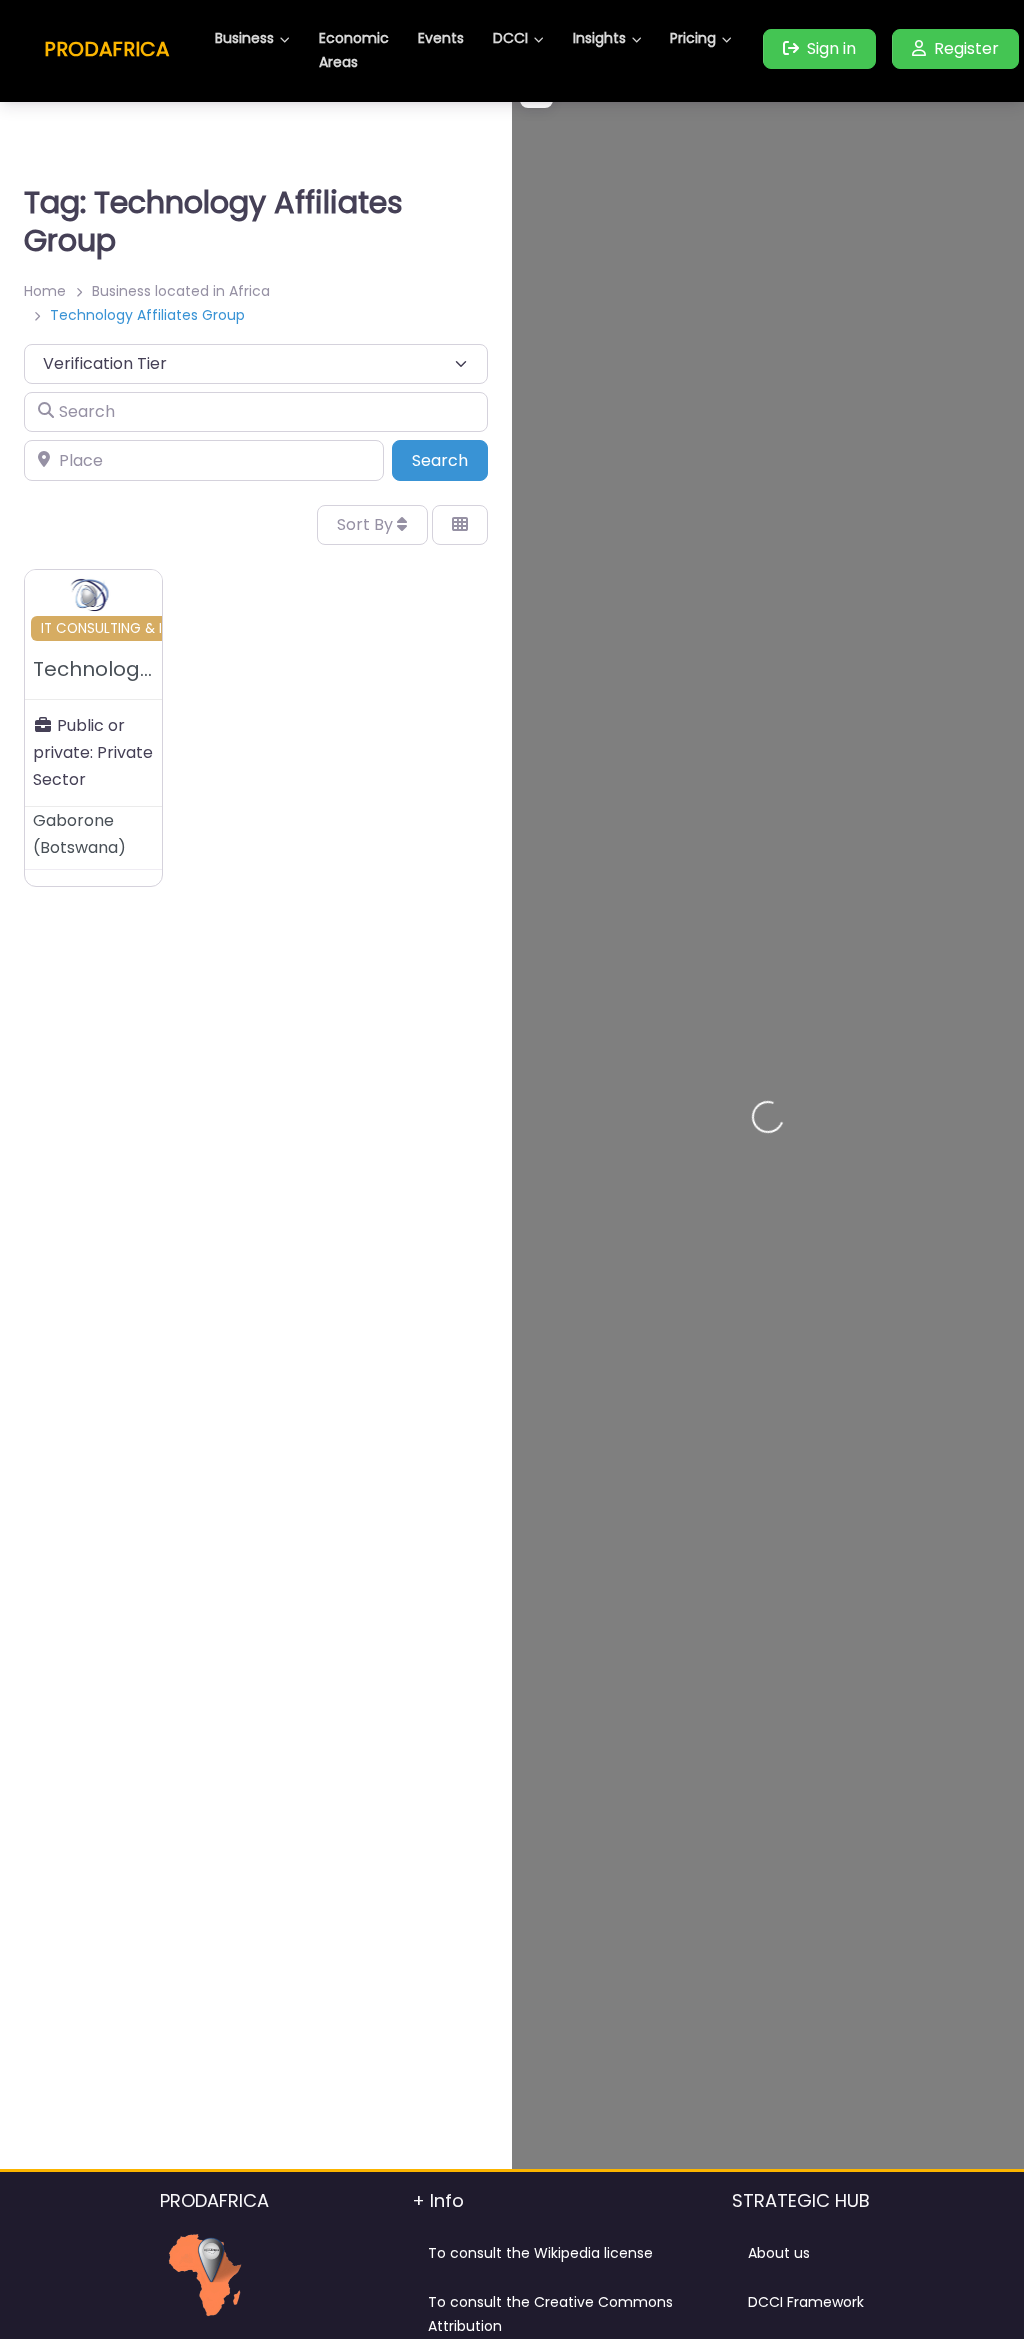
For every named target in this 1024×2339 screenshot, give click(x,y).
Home (45, 291)
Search (450, 460)
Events (441, 38)
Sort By (367, 524)
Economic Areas (354, 50)
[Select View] (460, 525)
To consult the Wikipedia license (540, 2253)
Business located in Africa (181, 291)
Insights (599, 38)
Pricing (693, 38)
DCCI (510, 38)
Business (244, 38)
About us (779, 2253)
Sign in (831, 48)
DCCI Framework (806, 2302)
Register (966, 48)
